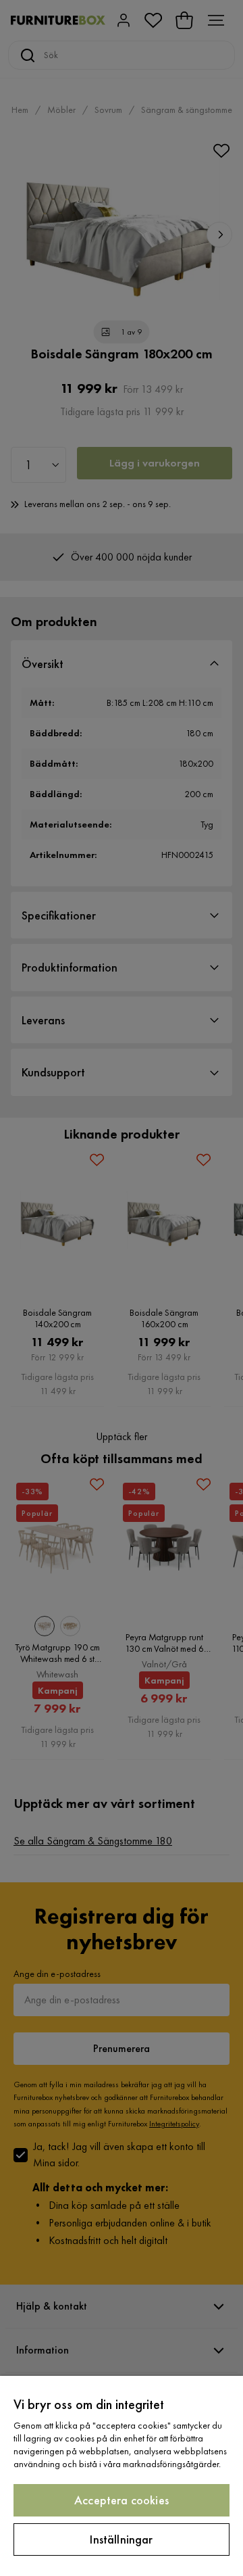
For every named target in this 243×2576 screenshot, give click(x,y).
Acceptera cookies (122, 2500)
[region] (122, 2476)
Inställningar (121, 2539)
